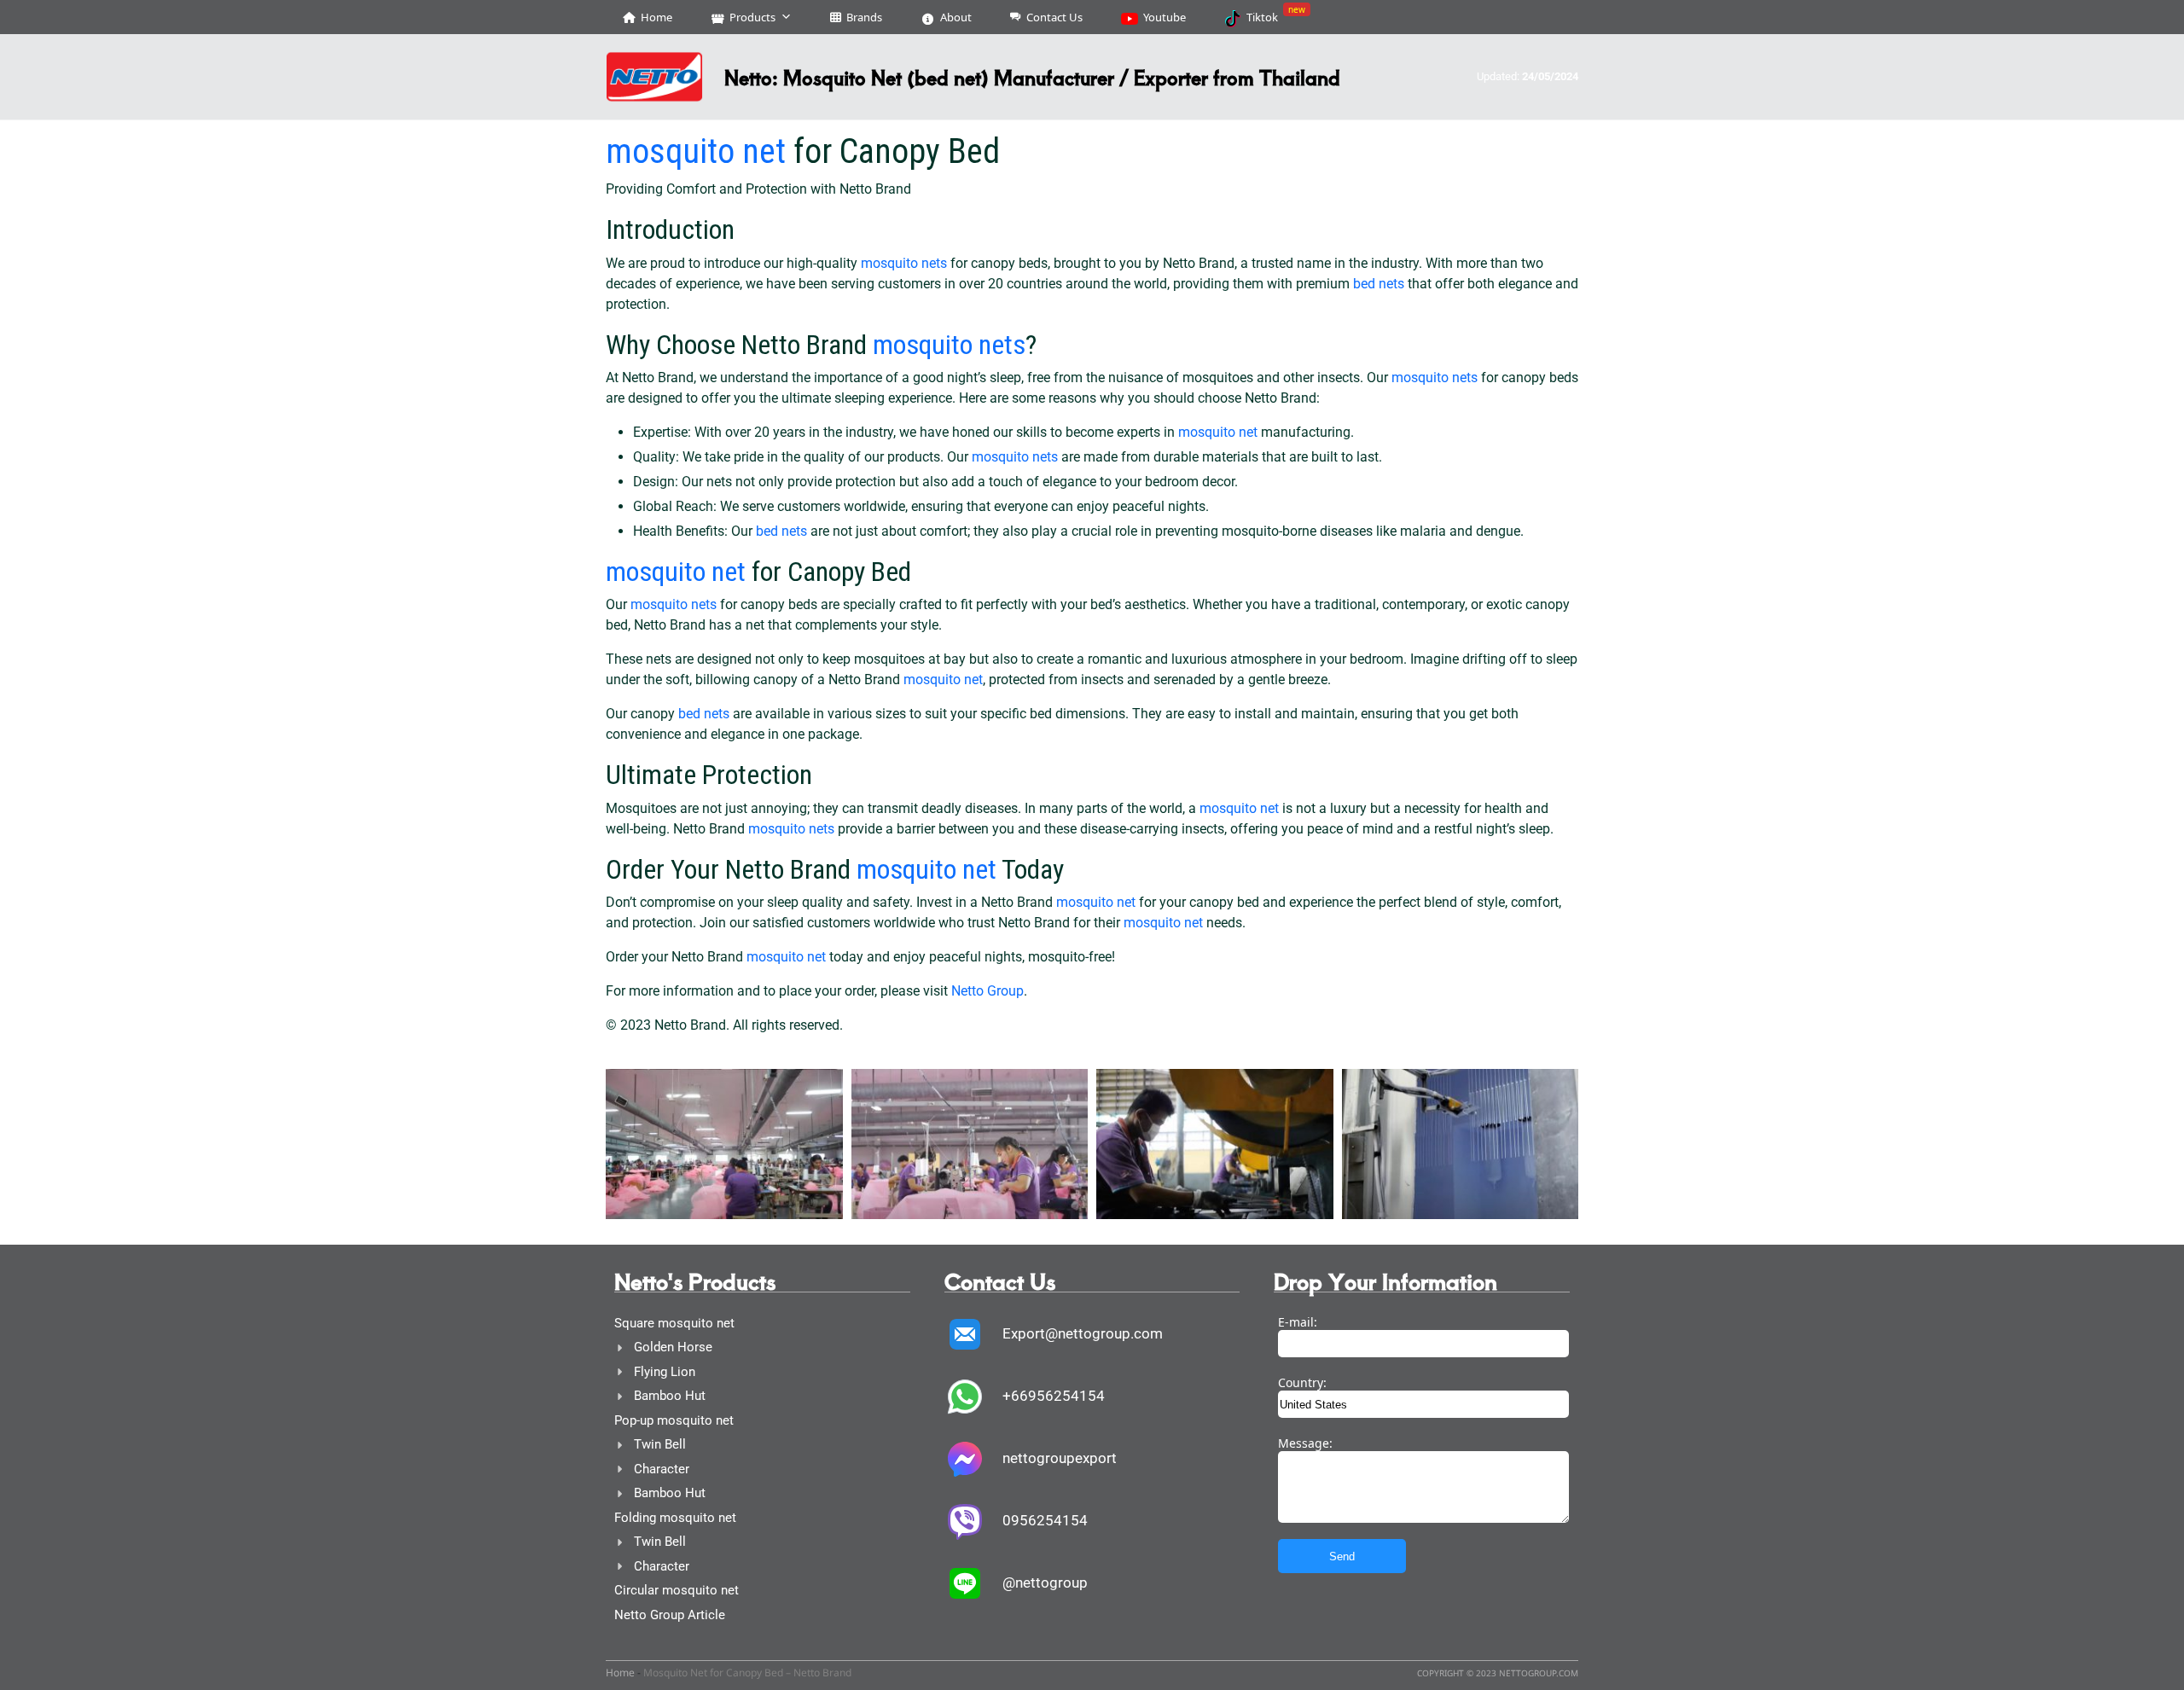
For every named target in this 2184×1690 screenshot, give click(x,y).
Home (656, 17)
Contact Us (1054, 17)
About (956, 17)
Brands (864, 17)
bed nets (1379, 284)
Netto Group (987, 991)
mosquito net (696, 151)
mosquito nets (904, 263)
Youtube (1165, 17)
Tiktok (1276, 14)
